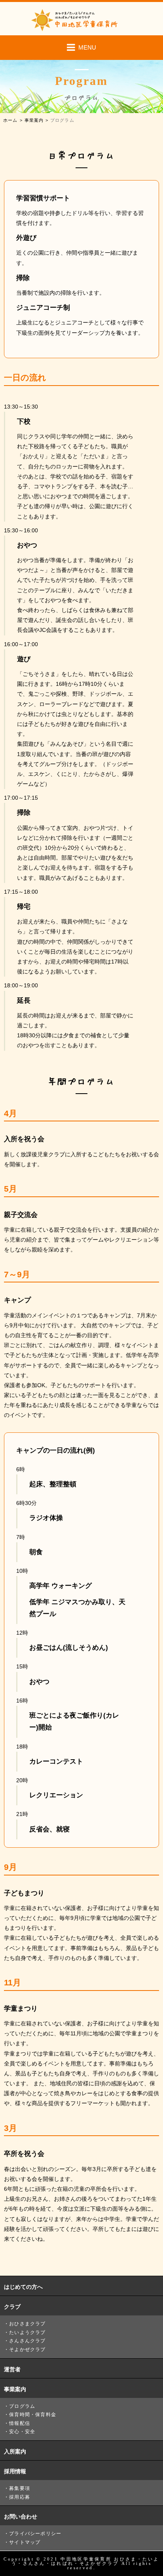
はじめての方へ (23, 2287)
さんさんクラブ (27, 2341)
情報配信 (20, 2423)
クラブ (12, 2307)
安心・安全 (22, 2432)
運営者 (12, 2369)
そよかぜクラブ (27, 2349)
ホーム (10, 120)
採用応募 (20, 2497)
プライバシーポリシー (35, 2534)
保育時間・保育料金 (33, 2415)
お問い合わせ (21, 2516)
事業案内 (34, 120)
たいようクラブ (27, 2332)
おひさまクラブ (27, 2324)
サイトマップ (25, 2542)
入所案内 (15, 2451)
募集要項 (20, 2488)
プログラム (22, 2406)
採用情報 (15, 2471)
